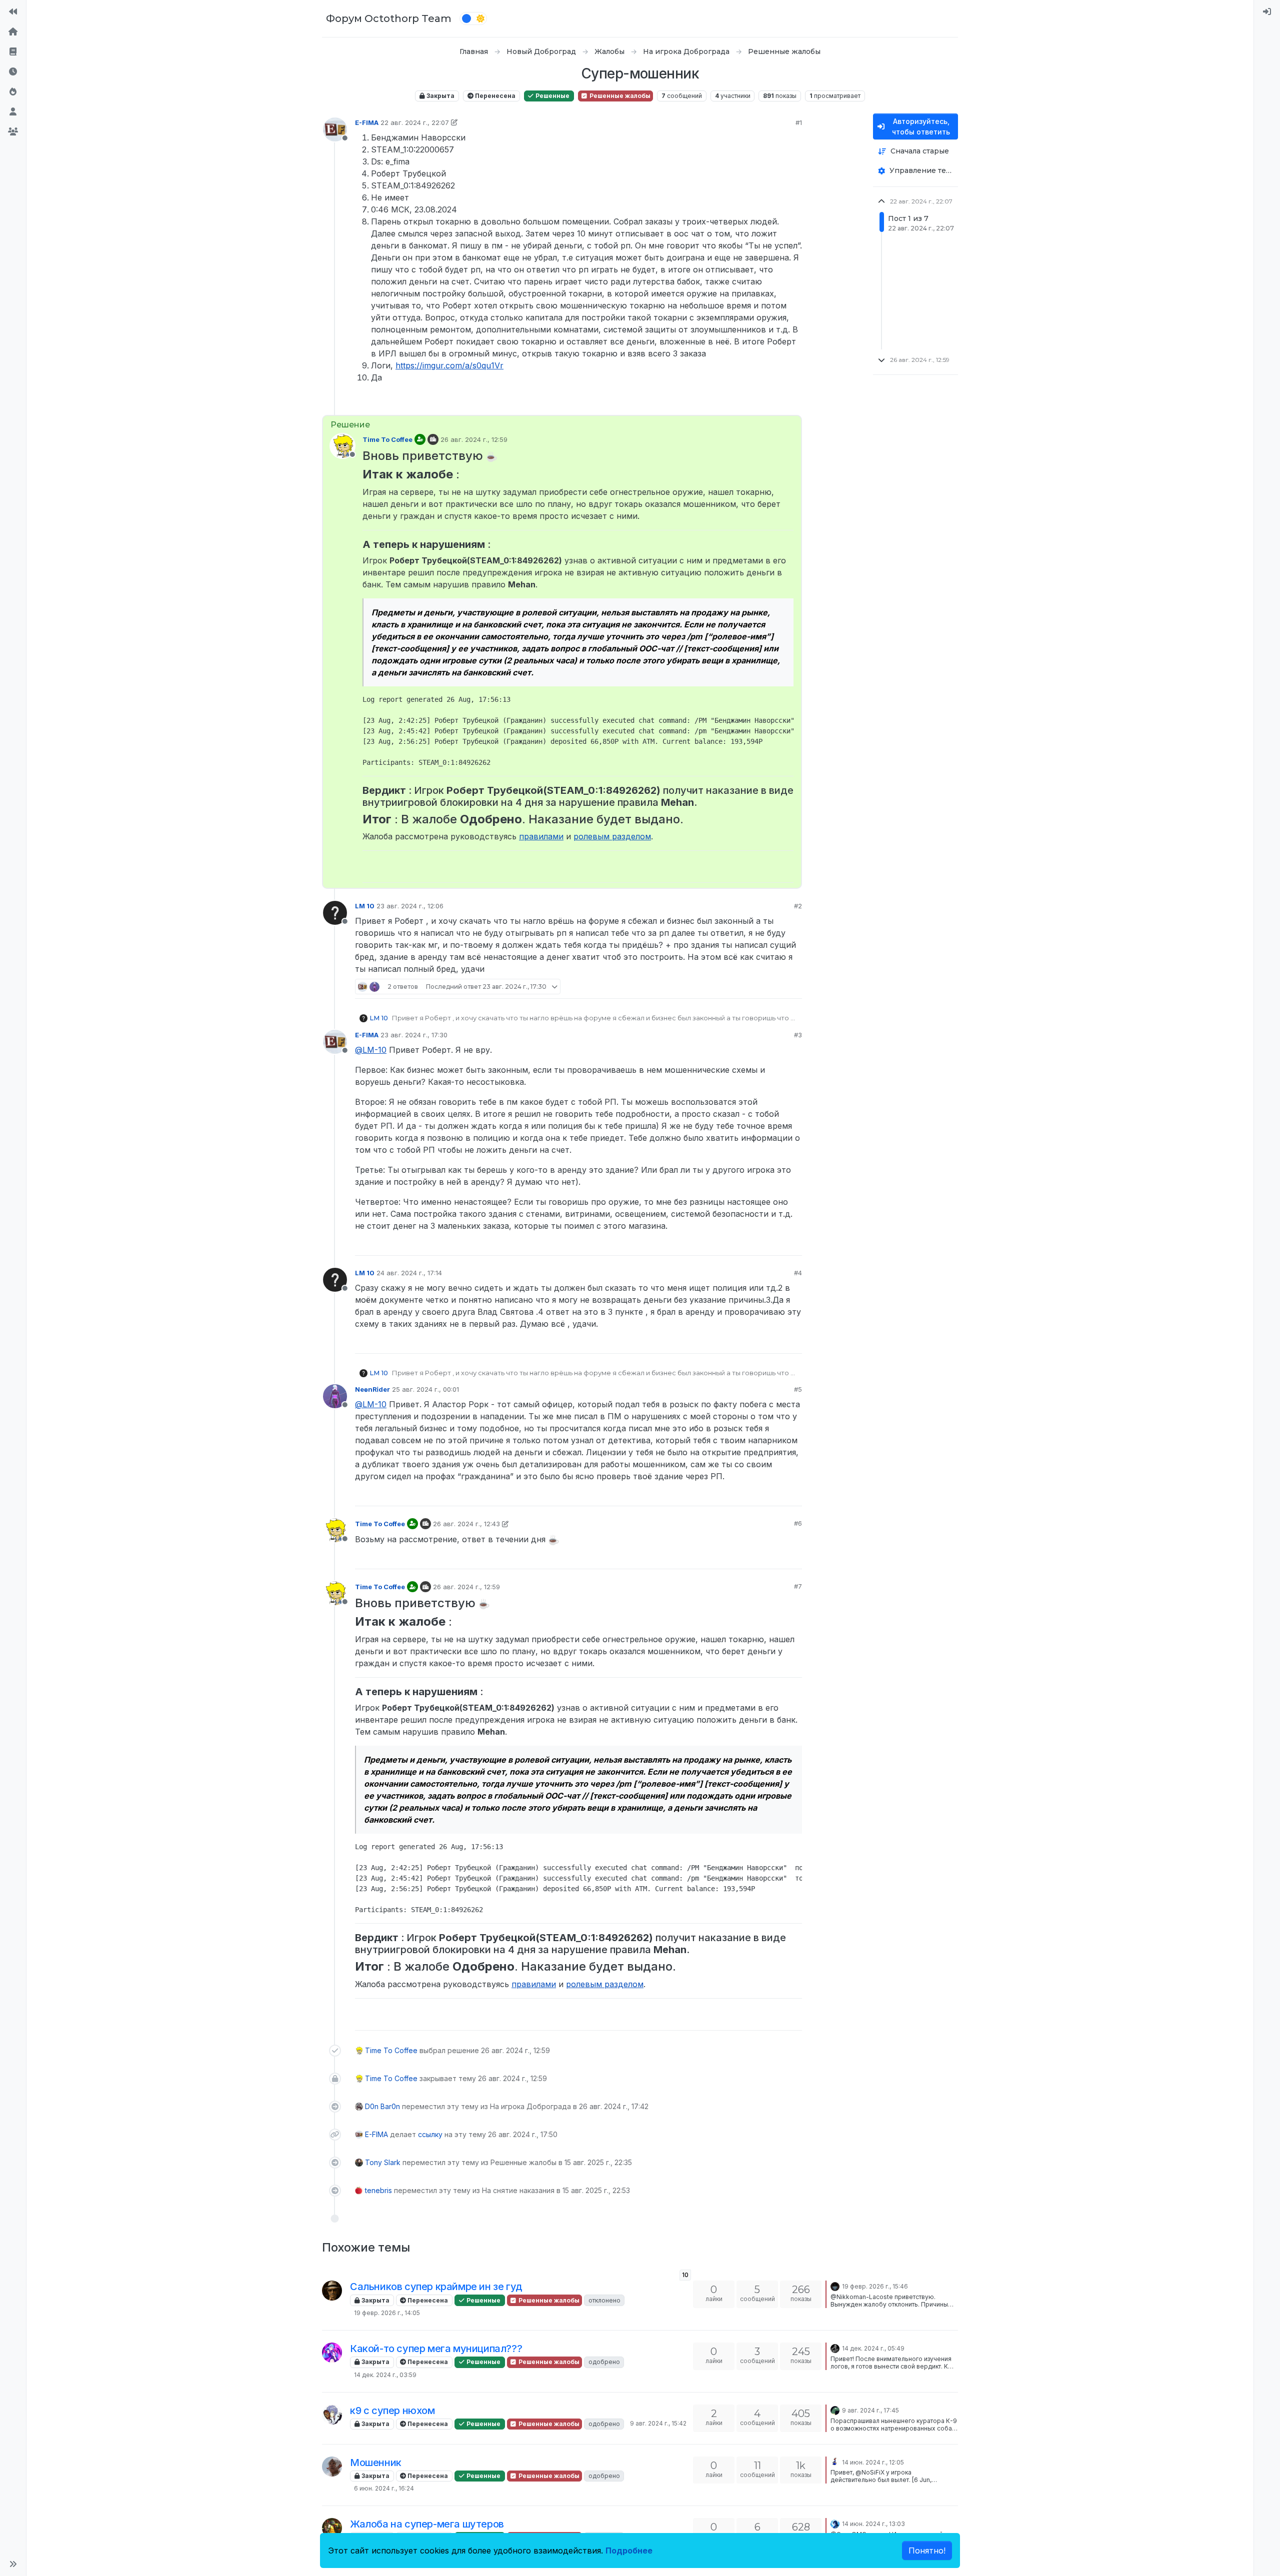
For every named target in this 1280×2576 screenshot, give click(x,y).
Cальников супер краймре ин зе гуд (436, 2287)
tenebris (378, 2190)
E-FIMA (367, 122)
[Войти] (1267, 12)
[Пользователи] (13, 112)
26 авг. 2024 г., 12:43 (466, 1524)
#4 (798, 1273)
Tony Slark (383, 2162)
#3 (798, 1035)
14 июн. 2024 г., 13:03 (873, 2524)
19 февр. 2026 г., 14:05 (387, 2313)
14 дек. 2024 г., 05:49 (873, 2348)
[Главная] (13, 32)
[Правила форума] (13, 52)
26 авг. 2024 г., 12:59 (474, 439)
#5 (798, 1389)
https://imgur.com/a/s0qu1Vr (449, 365)
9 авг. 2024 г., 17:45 (870, 2410)
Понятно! (927, 2551)
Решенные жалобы (619, 96)
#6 (798, 1523)
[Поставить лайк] (756, 403)
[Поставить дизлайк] (793, 403)
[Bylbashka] (332, 2353)
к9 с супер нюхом (392, 2411)
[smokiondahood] (835, 2462)
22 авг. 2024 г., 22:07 (415, 122)
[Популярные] (13, 92)
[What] (835, 2523)
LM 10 (365, 906)
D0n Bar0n (382, 2106)
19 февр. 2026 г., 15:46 (875, 2286)
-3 (775, 403)
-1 (775, 1243)
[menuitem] (1267, 12)
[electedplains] (835, 2348)
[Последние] (13, 72)
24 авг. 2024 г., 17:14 (409, 1273)
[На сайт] (13, 12)
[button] (13, 2564)
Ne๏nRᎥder (372, 1389)
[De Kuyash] (835, 2410)
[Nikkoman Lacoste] (332, 2291)
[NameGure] (332, 2415)
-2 (775, 986)
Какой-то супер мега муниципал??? (436, 2349)
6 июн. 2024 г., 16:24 (384, 2488)
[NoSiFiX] (332, 2467)
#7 (798, 1586)
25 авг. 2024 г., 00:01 (425, 1389)
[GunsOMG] (332, 2528)
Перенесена (494, 96)
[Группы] (13, 132)
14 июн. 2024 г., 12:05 (873, 2462)
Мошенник (376, 2463)
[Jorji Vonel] (835, 2286)
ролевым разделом (612, 836)
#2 (798, 906)
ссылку (430, 2134)
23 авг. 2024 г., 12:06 (410, 906)
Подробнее (629, 2551)
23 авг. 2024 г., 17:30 (414, 1035)
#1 (799, 122)
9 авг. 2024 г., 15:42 (658, 2423)
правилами (541, 836)
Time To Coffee (387, 439)
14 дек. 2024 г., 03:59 (385, 2375)
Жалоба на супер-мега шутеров (427, 2524)
